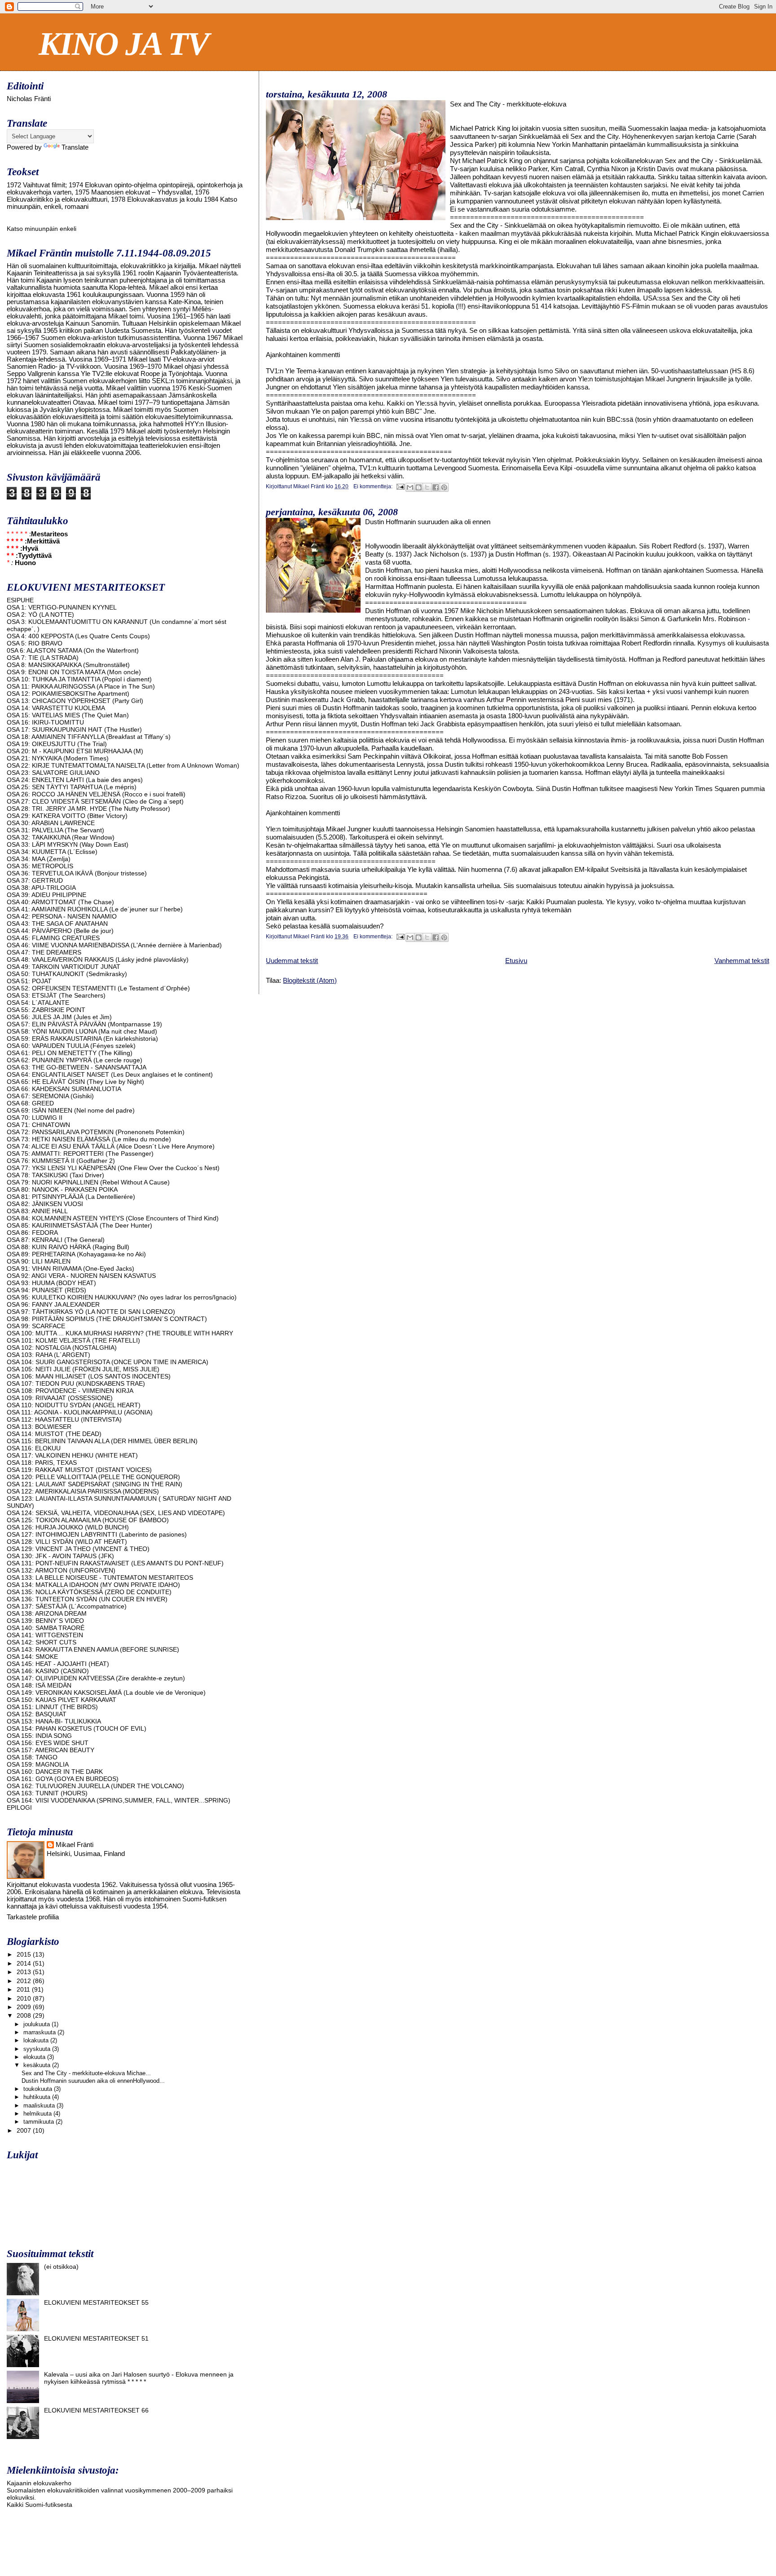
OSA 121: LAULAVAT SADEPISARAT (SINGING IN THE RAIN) (95, 1484)
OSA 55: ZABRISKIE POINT (46, 1010)
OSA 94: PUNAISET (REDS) (46, 1290)
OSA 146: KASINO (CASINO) (48, 1671)
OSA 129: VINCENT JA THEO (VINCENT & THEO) (78, 1549)
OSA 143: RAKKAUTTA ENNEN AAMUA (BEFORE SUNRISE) (93, 1649)
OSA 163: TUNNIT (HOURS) (47, 1793)
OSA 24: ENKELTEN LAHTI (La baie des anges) (75, 780)
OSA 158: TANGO (32, 1757)
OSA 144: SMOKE (32, 1657)
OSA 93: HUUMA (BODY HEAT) (51, 1283)
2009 (25, 2007)
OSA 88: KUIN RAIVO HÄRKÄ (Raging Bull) (68, 1247)
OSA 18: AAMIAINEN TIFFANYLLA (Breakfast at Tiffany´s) (89, 737)
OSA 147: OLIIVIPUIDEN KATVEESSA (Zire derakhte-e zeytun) (96, 1678)
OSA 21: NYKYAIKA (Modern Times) (58, 758)
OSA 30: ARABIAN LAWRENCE (51, 823)
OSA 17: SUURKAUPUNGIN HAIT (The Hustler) (74, 729)
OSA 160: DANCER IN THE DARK (55, 1772)
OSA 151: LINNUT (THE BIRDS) (52, 1707)
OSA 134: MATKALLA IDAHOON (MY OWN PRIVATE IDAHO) (93, 1585)
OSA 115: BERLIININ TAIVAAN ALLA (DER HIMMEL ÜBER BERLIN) (102, 1441)
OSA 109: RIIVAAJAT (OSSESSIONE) (60, 1398)
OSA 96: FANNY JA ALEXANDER (53, 1304)
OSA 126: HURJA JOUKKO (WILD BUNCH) (68, 1527)
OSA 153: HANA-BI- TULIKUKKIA (54, 1721)
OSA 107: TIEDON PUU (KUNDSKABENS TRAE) (76, 1383)
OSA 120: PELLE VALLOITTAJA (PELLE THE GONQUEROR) (93, 1477)
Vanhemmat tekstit (742, 961)
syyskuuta (38, 2049)
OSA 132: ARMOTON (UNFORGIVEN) (61, 1570)
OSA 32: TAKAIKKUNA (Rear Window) (61, 837)
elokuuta (35, 2057)
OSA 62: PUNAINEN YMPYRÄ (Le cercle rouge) (75, 1060)
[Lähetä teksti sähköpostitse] (400, 486)
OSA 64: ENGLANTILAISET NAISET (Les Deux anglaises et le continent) (110, 1074)
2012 (25, 1981)
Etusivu (516, 961)
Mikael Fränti (75, 1845)
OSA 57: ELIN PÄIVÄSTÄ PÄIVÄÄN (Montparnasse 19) (84, 1024)
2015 (25, 1954)
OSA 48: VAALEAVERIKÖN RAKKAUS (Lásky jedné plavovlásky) (98, 959)
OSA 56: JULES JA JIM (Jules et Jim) (59, 1017)
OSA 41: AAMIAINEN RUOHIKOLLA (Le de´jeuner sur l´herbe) (95, 909)
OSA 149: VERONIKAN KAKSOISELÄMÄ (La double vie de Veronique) (106, 1692)
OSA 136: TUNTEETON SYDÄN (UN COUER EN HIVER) (87, 1599)
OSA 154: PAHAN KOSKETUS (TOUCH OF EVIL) (77, 1728)
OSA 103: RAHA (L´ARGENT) (48, 1355)
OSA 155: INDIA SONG (39, 1736)
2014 (25, 1963)
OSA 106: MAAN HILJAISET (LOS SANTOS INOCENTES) (89, 1376)
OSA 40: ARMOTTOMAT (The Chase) (60, 902)
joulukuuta (37, 2024)
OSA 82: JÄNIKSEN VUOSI (45, 1204)
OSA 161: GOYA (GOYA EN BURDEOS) (63, 1779)
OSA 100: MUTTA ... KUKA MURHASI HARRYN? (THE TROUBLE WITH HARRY (120, 1333)
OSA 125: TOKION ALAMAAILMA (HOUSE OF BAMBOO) (88, 1520)
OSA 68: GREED (30, 1103)
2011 (24, 1989)
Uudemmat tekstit (292, 961)
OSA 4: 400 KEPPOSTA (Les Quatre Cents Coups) (78, 636)
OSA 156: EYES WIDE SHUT (48, 1743)
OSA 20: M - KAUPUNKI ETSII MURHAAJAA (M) (75, 751)
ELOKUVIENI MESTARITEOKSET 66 (96, 2410)
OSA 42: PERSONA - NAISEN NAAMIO (62, 916)
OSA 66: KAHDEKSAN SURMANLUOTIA (64, 1089)
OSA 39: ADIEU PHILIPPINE (46, 895)
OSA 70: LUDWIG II (35, 1118)
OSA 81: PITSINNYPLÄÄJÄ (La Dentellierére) (71, 1197)
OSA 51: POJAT (29, 981)
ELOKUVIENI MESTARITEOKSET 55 (96, 2302)
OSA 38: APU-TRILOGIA (41, 888)
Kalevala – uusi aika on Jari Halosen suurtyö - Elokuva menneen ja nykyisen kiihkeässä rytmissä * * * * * (139, 2378)
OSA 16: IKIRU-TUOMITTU (45, 722)
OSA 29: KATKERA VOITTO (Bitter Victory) (67, 816)
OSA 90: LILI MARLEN (39, 1261)
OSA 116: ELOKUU (34, 1448)
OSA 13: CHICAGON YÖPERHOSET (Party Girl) (75, 701)
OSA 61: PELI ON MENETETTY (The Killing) (70, 1053)
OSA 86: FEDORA (32, 1233)
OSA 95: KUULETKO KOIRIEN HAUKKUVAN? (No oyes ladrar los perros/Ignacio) (122, 1297)
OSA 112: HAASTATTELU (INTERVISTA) (64, 1419)
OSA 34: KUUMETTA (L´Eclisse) (52, 852)
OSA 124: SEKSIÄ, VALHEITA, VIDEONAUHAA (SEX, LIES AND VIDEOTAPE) (116, 1513)
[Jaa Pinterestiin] (444, 487)
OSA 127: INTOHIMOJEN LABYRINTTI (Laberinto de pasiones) (97, 1534)
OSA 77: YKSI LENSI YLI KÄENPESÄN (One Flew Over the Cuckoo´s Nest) (113, 1168)
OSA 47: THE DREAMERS (44, 952)
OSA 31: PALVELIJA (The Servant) (55, 830)
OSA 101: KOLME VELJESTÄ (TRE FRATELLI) (73, 1340)
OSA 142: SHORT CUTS (42, 1642)
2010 (25, 1998)
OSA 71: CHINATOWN (38, 1125)
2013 (25, 1972)
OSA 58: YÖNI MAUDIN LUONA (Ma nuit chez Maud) (82, 1031)
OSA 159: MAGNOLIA (38, 1764)
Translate (75, 147)
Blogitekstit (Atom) (310, 980)
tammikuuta (40, 2122)
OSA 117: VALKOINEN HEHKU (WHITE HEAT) (72, 1455)
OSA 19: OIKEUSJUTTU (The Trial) (57, 744)
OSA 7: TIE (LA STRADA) (43, 658)
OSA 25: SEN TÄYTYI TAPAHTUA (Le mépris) (72, 787)
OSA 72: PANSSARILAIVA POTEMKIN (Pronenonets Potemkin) (96, 1132)
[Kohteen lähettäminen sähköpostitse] (410, 487)
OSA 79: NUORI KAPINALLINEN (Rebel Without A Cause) (88, 1182)
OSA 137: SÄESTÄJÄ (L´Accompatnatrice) (67, 1606)
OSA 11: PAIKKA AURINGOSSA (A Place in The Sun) (81, 686)
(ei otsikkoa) (61, 2267)
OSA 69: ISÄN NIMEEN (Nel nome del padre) (71, 1110)
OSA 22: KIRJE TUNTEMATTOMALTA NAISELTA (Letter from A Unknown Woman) (123, 765)
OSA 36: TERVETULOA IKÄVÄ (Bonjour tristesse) (77, 873)
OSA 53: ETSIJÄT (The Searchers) (56, 995)
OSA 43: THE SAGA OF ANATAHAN (57, 923)
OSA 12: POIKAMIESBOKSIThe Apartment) (68, 694)
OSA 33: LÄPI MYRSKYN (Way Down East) (68, 844)
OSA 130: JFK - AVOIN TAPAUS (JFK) (60, 1556)
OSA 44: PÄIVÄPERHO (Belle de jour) (60, 931)
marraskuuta (40, 2032)
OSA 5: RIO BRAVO (35, 643)
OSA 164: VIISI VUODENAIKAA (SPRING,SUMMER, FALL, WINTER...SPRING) (119, 1800)
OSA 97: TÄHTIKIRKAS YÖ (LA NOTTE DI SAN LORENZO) (91, 1312)
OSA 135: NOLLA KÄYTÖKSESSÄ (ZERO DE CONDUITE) (89, 1592)
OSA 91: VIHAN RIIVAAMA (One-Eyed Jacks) (71, 1268)
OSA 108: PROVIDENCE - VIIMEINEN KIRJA (70, 1391)
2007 (25, 2130)
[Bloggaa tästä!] (419, 487)
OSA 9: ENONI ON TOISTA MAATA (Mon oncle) (74, 672)
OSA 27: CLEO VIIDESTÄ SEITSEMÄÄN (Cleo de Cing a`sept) (95, 801)
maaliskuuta (40, 2105)
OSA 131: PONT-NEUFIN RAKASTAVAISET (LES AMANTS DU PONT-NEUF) (115, 1563)
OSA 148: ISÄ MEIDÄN (39, 1685)
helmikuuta (38, 2114)
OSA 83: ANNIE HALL (37, 1211)
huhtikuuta (38, 2097)
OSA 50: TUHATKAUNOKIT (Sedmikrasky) (67, 974)
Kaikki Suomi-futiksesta (40, 2505)
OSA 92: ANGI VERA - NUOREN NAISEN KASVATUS (81, 1276)
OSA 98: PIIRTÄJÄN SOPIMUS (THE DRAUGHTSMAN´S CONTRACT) (107, 1319)
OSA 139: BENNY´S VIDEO (45, 1621)
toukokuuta (39, 2089)
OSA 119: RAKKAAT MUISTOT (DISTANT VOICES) (79, 1470)
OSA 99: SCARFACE (36, 1326)
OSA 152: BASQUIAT (37, 1714)
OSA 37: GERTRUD (35, 880)
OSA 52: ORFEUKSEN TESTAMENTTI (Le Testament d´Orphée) (98, 988)
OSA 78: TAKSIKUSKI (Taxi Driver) (55, 1175)
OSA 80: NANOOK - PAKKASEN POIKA (62, 1189)
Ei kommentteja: (374, 486)
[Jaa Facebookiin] (436, 487)
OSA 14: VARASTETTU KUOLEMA (56, 708)
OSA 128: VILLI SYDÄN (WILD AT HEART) (67, 1542)
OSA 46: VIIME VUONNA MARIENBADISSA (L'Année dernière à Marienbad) (114, 945)
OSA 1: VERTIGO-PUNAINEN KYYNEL (62, 607)
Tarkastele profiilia (33, 1917)
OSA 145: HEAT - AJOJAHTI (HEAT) (58, 1664)
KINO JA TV (123, 44)
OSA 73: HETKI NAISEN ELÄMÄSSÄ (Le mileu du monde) (89, 1139)
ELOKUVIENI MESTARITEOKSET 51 (96, 2338)
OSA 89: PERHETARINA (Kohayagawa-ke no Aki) (76, 1254)
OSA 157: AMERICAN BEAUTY (51, 1750)
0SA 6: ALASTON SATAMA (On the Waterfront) (73, 650)
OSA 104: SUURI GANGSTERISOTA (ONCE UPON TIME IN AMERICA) (108, 1362)
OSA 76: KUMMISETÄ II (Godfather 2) (61, 1161)
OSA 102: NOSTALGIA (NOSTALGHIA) (62, 1348)
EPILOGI (19, 1807)
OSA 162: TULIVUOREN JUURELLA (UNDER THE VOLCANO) (95, 1786)
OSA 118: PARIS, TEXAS (42, 1463)
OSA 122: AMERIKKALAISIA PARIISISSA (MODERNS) (83, 1491)
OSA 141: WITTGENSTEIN (45, 1635)
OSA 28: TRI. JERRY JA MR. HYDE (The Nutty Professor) (88, 809)
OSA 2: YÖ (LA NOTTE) (40, 614)
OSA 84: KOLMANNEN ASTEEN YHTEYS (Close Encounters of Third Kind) (113, 1218)
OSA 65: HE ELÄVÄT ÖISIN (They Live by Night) (75, 1082)
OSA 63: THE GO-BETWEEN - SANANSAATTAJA (77, 1067)
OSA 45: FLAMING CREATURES (53, 938)
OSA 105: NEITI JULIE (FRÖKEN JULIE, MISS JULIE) (83, 1369)
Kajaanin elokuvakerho (39, 2483)
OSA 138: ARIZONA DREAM (47, 1613)
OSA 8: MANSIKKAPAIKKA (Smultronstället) (68, 665)
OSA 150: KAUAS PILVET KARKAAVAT (62, 1700)
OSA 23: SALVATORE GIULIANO (53, 773)
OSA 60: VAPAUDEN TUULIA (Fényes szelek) (71, 1046)
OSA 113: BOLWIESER (39, 1427)
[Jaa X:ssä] (427, 487)
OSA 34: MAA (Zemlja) (39, 859)
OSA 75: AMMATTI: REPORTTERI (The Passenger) (80, 1153)
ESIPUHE (20, 600)
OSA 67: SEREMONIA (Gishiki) (50, 1096)
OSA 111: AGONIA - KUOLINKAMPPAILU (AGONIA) (80, 1412)
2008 (25, 2015)
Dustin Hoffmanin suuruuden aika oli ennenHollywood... (93, 2081)
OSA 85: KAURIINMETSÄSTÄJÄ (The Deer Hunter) (79, 1225)
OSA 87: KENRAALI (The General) (56, 1240)
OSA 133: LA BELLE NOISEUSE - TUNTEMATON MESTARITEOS (100, 1577)
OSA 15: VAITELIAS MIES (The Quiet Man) (68, 715)
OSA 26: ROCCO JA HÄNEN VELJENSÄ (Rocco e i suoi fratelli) (96, 794)
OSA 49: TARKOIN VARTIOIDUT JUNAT (64, 967)
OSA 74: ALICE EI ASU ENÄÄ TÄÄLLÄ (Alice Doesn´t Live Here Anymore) (111, 1146)
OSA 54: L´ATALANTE (38, 1003)
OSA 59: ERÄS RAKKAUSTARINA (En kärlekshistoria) (82, 1038)
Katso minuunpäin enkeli (42, 229)
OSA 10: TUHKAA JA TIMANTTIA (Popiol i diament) (79, 679)
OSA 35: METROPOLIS (40, 866)
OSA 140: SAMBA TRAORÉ (46, 1628)
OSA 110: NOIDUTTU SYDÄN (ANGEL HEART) (74, 1405)
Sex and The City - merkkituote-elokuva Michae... (86, 2073)
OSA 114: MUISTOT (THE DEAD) (54, 1434)
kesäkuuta (38, 2065)
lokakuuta (37, 2040)
